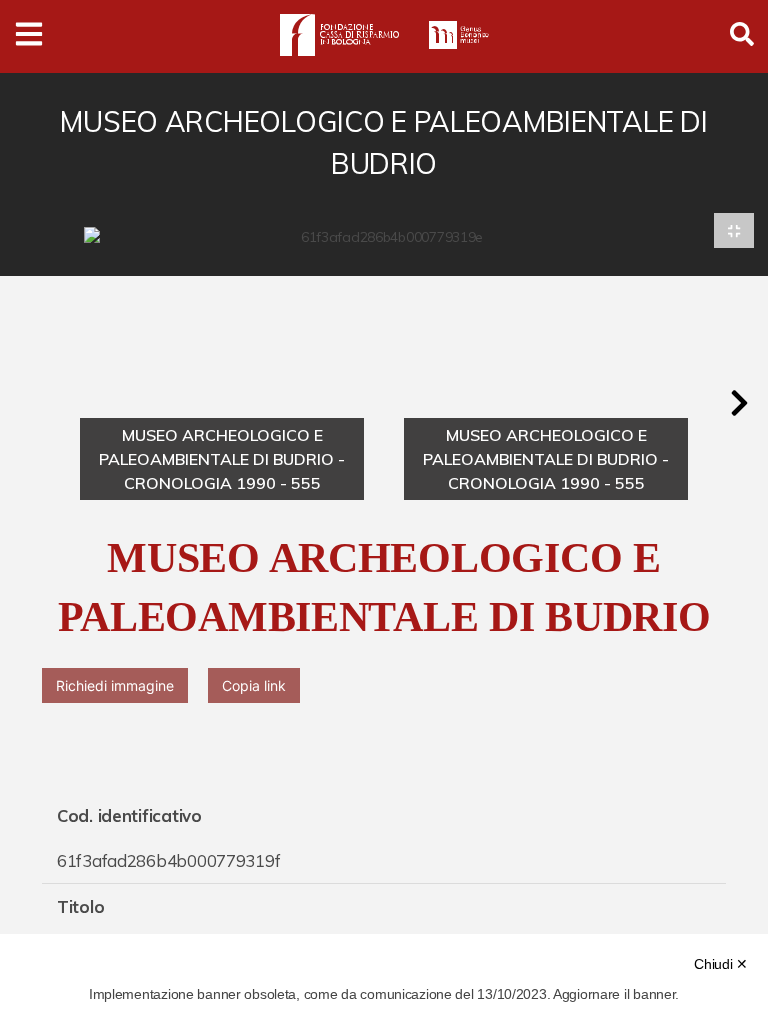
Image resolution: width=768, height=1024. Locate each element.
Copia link (254, 685)
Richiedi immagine (115, 685)
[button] (739, 403)
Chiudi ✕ (721, 964)
